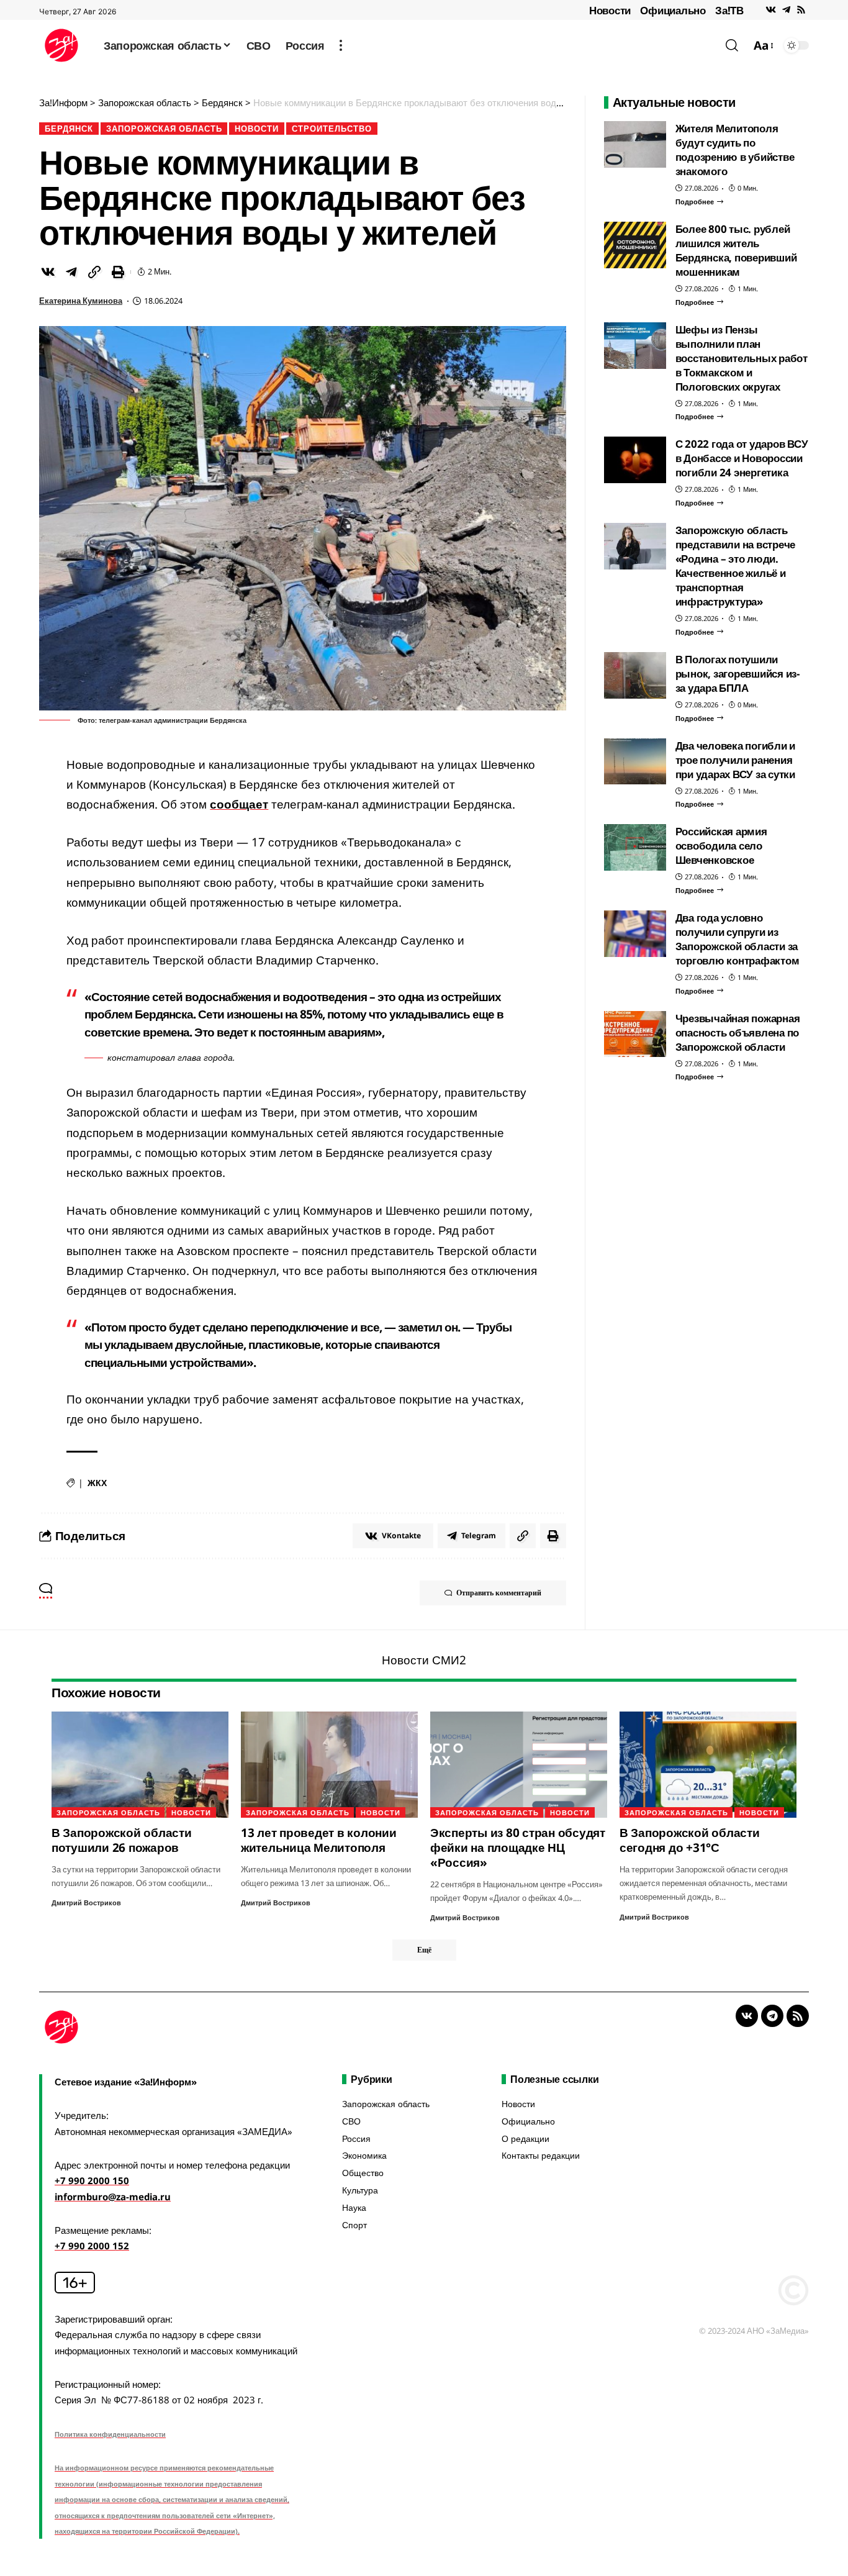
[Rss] (801, 10)
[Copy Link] (94, 272)
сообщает (239, 804)
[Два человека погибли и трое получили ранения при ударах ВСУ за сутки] (635, 761)
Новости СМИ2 (424, 1660)
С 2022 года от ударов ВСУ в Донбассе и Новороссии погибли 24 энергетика (742, 458)
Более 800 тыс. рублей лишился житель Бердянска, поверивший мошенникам (736, 250)
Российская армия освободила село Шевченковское (721, 846)
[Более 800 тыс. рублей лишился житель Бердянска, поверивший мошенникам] (635, 245)
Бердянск (69, 129)
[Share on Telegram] (71, 272)
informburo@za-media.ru (113, 2197)
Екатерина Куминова (81, 301)
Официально (673, 10)
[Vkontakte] (771, 10)
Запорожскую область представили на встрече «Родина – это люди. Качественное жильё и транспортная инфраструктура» (736, 566)
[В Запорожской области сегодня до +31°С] (708, 1765)
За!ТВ (729, 10)
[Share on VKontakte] (48, 272)
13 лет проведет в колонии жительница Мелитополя (319, 1840)
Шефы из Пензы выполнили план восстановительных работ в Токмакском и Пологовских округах (742, 358)
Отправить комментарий (499, 1593)
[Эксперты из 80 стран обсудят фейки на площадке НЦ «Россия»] (519, 1765)
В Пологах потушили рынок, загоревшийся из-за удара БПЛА (737, 673)
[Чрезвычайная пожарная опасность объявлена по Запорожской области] (635, 1034)
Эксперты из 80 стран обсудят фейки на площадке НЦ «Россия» (518, 1848)
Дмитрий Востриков (86, 1903)
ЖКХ (97, 1483)
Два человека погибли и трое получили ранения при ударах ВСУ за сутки (736, 759)
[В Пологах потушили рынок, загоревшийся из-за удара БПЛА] (635, 675)
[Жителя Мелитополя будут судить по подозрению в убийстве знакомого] (635, 144)
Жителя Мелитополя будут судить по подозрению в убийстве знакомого (735, 150)
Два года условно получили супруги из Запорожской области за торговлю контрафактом (737, 939)
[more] (341, 45)
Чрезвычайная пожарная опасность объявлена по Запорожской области (738, 1032)
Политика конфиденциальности (110, 2434)
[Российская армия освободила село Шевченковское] (635, 847)
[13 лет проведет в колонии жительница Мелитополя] (329, 1765)
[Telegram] (786, 10)
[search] (732, 45)
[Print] (118, 272)
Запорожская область (164, 129)
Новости (610, 10)
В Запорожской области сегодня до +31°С (690, 1840)
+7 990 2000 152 (92, 2246)
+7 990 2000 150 (92, 2180)
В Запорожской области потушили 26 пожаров (122, 1840)
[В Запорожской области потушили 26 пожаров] (140, 1765)
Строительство (332, 129)
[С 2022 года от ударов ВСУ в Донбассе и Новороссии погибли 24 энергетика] (635, 460)
